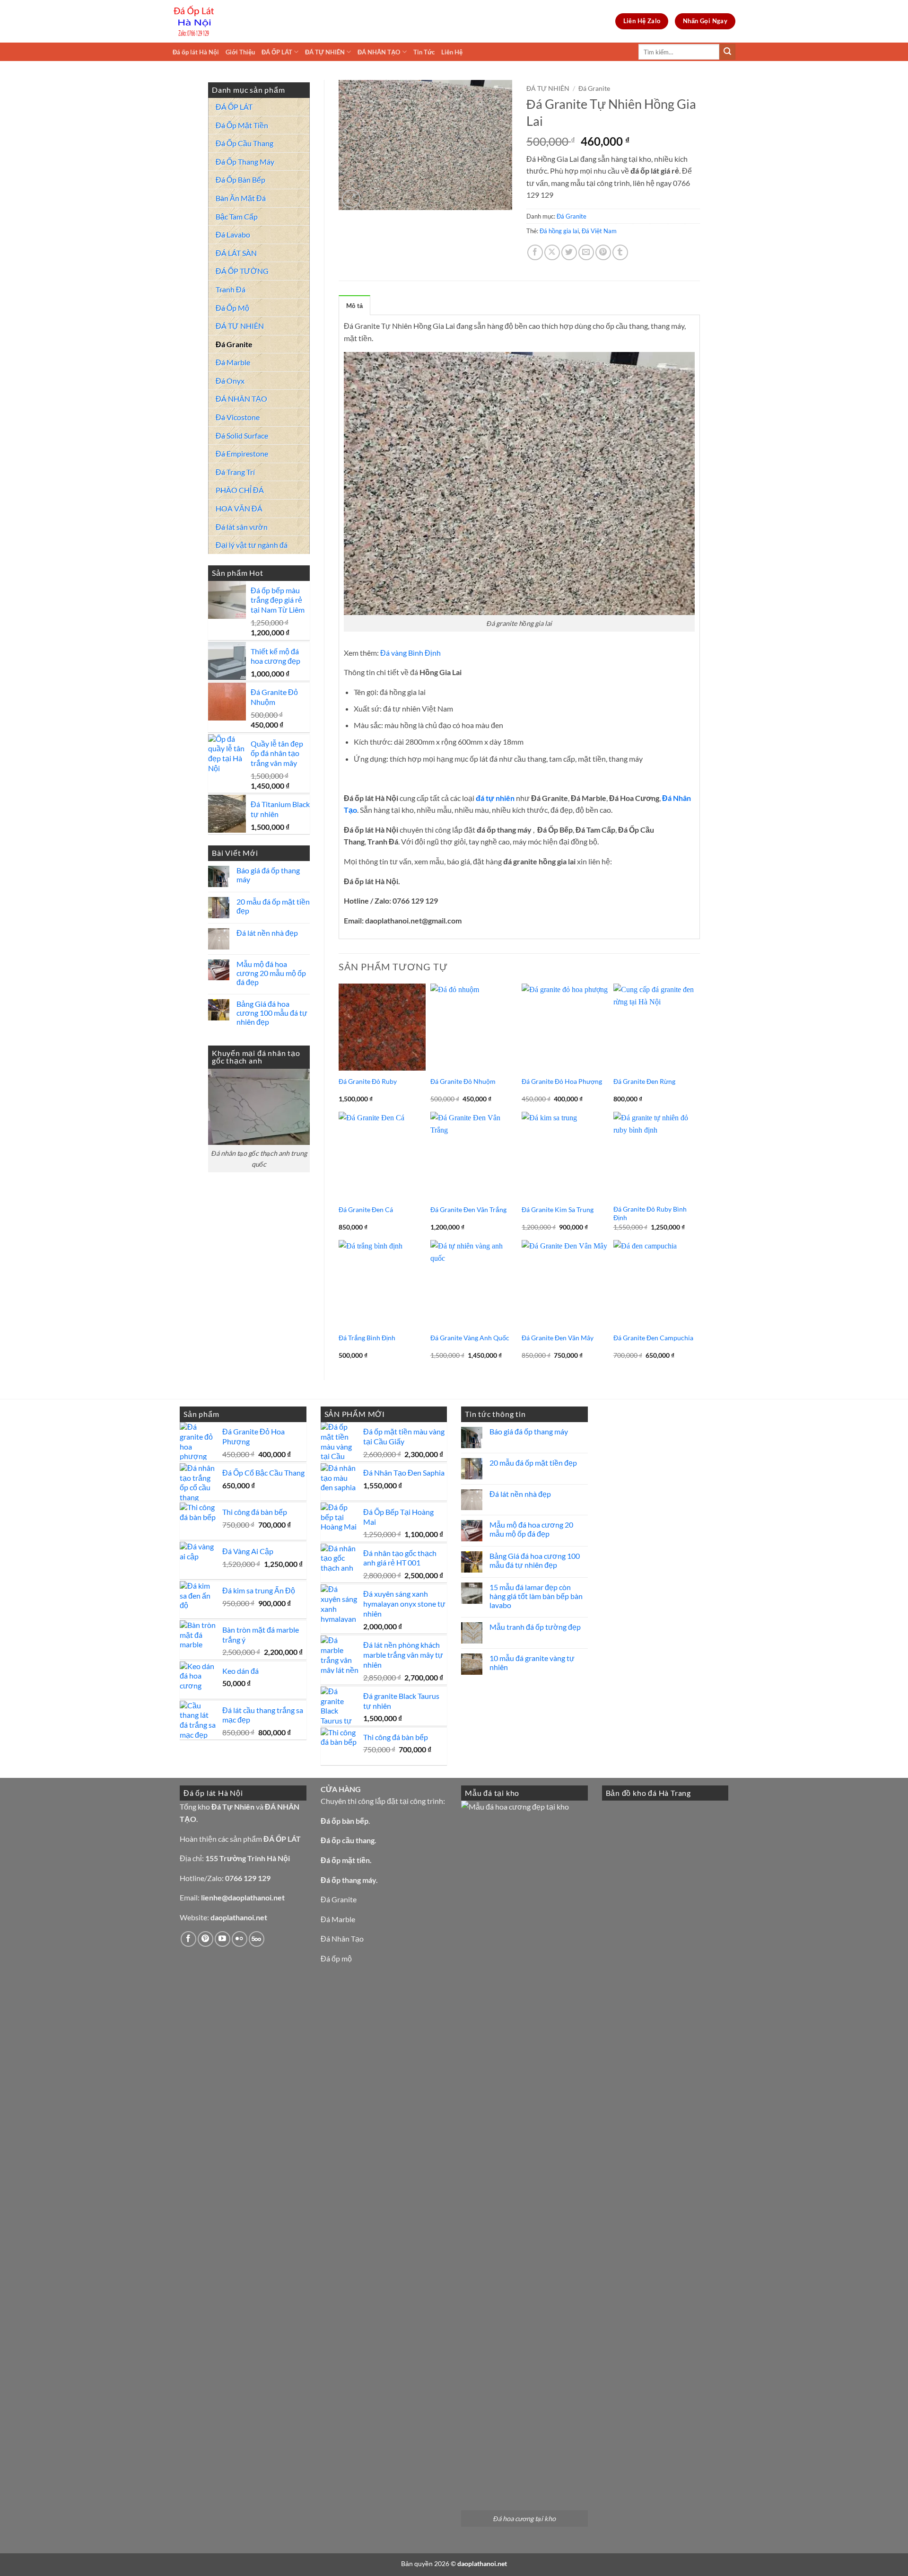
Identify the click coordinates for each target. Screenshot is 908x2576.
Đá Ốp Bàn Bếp (240, 180)
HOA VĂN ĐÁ (239, 508)
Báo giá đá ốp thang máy (268, 875)
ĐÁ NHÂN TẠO (379, 52)
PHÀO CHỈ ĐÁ (240, 490)
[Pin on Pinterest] (603, 252)
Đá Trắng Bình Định (367, 1338)
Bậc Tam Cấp (237, 216)
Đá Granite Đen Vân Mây (558, 1338)
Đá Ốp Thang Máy (245, 162)
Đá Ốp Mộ (232, 308)
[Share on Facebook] (535, 252)
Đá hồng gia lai (559, 231)
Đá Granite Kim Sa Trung (558, 1209)
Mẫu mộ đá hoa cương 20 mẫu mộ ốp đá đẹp (271, 973)
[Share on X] (552, 252)
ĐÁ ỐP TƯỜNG (242, 271)
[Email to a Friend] (586, 252)
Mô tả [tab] (354, 306)
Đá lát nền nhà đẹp (267, 933)
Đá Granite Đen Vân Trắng (468, 1209)
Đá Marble (233, 362)
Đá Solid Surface (242, 435)
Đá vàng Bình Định (410, 653)
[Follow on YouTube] (223, 1939)
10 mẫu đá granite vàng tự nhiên (532, 1662)
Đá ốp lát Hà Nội (196, 52)
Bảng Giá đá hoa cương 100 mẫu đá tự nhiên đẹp (272, 1013)
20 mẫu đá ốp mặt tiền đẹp (273, 906)
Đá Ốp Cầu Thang (244, 143)
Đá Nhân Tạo (342, 1939)
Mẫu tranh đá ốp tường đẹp (535, 1627)
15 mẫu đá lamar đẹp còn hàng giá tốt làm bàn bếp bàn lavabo (536, 1596)
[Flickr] (240, 1939)
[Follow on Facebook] (188, 1939)
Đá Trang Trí (235, 472)
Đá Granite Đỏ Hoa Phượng (562, 1081)
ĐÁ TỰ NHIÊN (325, 52)
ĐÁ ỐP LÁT (277, 52)
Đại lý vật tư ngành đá (252, 545)
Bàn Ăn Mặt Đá (241, 198)
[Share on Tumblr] (620, 252)
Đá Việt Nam (599, 231)
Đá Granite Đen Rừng (644, 1081)
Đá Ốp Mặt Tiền (242, 125)
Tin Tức (424, 52)
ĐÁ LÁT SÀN (236, 253)
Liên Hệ (452, 52)
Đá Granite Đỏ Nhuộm (463, 1081)
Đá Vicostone (238, 417)
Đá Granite (234, 344)
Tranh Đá (231, 289)
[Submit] (727, 52)
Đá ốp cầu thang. (349, 1840)
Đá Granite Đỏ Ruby (368, 1081)
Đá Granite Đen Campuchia (653, 1338)
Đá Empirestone (242, 453)
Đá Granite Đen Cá (366, 1209)
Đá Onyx (230, 381)
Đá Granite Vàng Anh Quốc (470, 1338)
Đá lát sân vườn (242, 527)
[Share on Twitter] (569, 252)
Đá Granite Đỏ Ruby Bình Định (650, 1213)
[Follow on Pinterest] (205, 1939)
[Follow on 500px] (257, 1939)
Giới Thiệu (240, 52)
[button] (351, 199)
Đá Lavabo (233, 234)
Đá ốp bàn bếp (345, 1821)
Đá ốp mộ (336, 1958)
